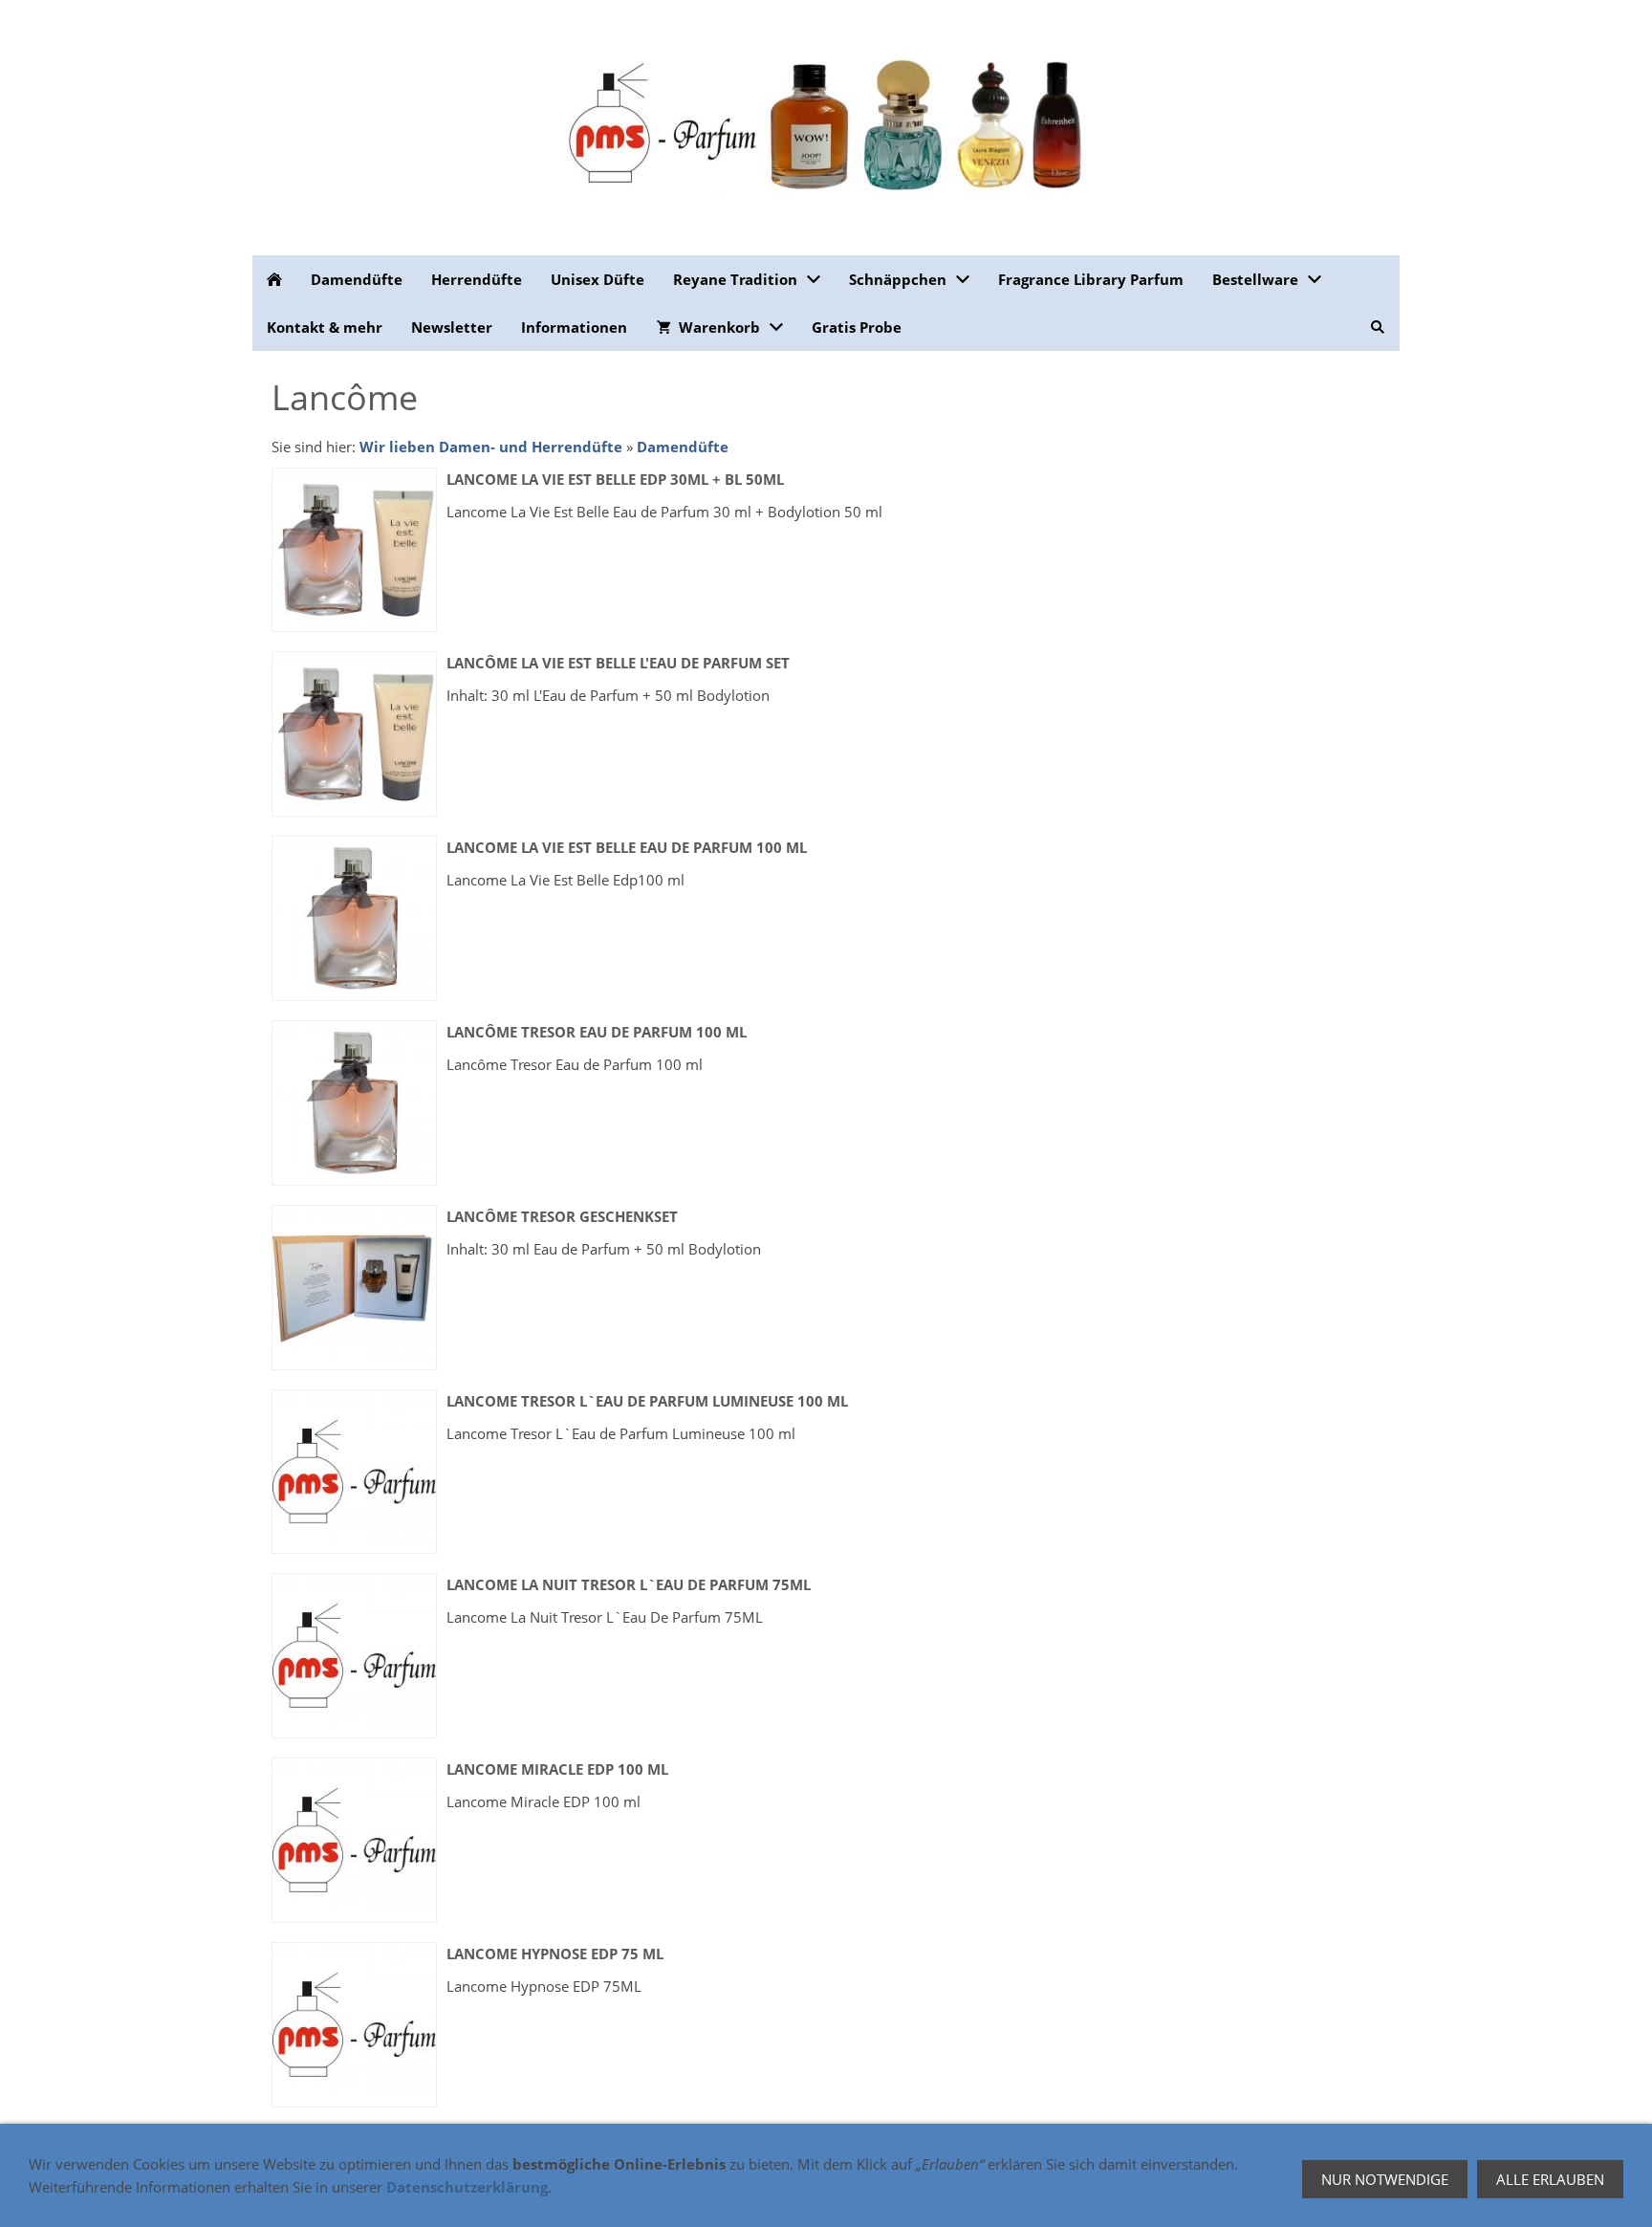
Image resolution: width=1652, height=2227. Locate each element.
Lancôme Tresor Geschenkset (562, 1216)
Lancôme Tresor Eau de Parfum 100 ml (597, 1032)
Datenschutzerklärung (467, 2187)
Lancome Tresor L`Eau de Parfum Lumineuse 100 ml (647, 1401)
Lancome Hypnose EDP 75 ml (555, 1954)
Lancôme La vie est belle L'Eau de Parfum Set (618, 663)
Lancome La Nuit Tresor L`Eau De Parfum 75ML (629, 1584)
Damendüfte (683, 447)
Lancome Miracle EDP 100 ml (557, 1769)
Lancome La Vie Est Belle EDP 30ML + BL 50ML (615, 479)
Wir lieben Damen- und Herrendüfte (491, 447)
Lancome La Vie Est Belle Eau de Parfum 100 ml (627, 847)
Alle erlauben (1550, 2179)
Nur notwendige (1385, 2179)
